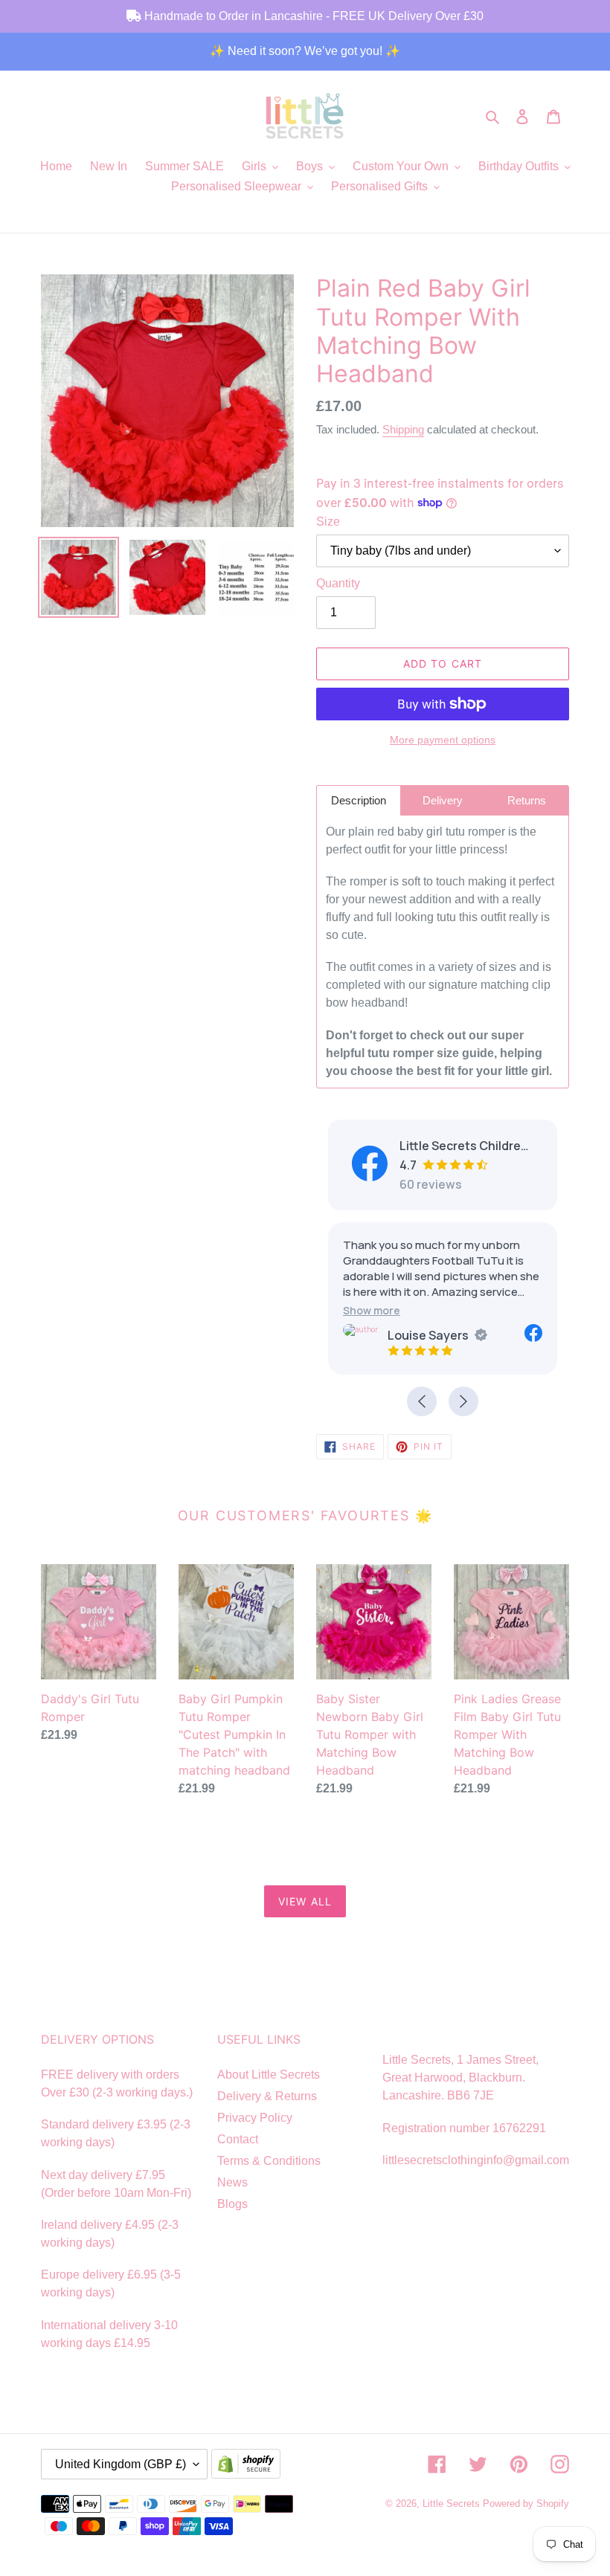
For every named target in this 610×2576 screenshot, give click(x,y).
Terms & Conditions (269, 2161)
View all (305, 1901)
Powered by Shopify (526, 2504)
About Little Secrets (269, 2075)
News (232, 2182)
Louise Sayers (428, 1335)
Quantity (338, 583)
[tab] (359, 800)
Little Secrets (453, 2504)
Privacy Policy (255, 2118)
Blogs (232, 2204)
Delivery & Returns (267, 2096)
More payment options (443, 740)
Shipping (403, 429)
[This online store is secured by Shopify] (249, 2465)
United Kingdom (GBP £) (121, 2464)
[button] (372, 1310)
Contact (238, 2139)
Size (328, 522)
